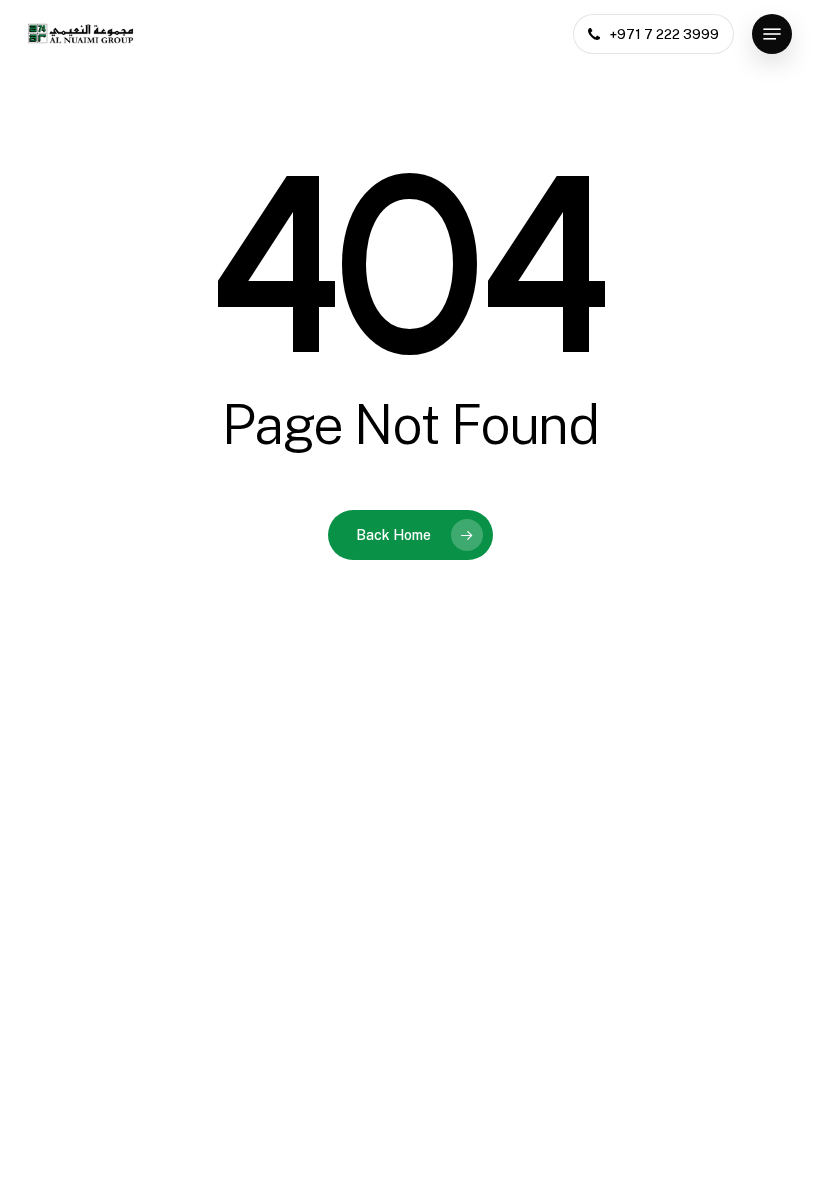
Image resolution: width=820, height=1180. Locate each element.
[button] (772, 34)
